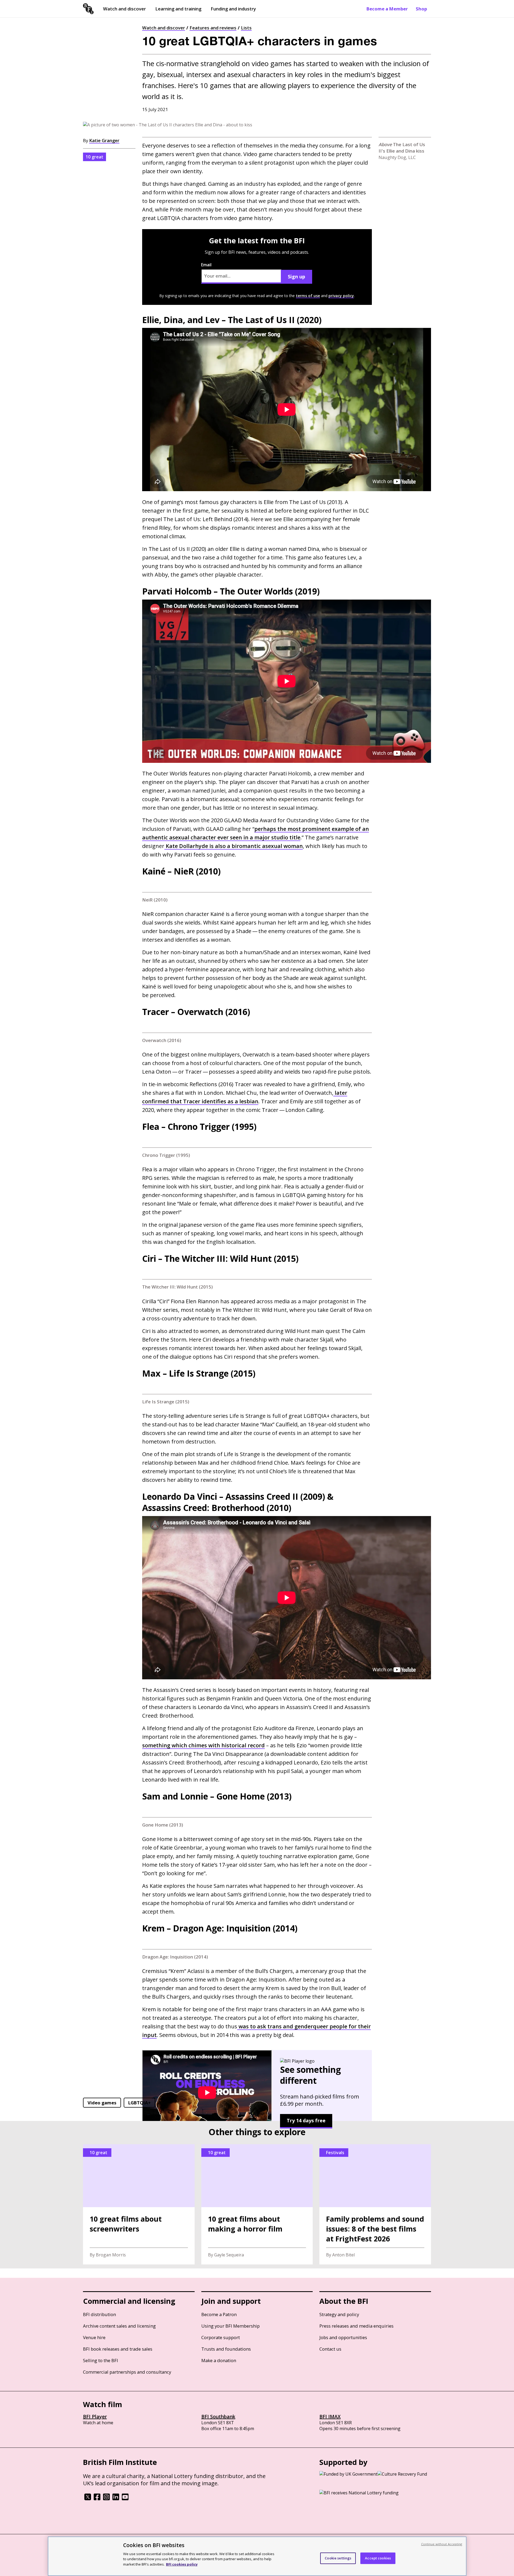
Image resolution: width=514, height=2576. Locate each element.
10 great (95, 157)
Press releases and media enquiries (356, 2326)
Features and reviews (213, 28)
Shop (421, 9)
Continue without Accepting (442, 2544)
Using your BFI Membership (230, 2326)
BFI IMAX (330, 2416)
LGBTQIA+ (139, 2103)
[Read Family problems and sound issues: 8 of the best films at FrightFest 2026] (375, 2204)
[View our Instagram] (106, 2499)
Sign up (296, 276)
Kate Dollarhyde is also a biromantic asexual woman (234, 846)
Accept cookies (378, 2558)
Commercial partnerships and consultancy (127, 2372)
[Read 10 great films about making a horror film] (257, 2204)
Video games (102, 2103)
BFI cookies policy (182, 2564)
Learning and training (178, 9)
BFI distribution (99, 2314)
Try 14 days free (306, 2120)
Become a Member (387, 9)
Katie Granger (104, 140)
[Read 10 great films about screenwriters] (139, 2204)
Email (206, 265)
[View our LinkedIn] (116, 2499)
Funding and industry (233, 9)
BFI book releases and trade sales (118, 2349)
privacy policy (341, 296)
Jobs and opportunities (343, 2337)
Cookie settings (338, 2558)
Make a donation (219, 2360)
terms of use (308, 296)
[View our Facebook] (97, 2499)
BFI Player (95, 2416)
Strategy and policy (339, 2314)
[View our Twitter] (88, 2499)
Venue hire (94, 2337)
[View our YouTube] (125, 2499)
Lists (246, 28)
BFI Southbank (218, 2416)
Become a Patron (219, 2314)
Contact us (330, 2349)
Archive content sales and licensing (119, 2326)
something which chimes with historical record (203, 1745)
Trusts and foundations (226, 2349)
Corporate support (221, 2337)
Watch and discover (124, 9)
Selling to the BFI (101, 2360)
